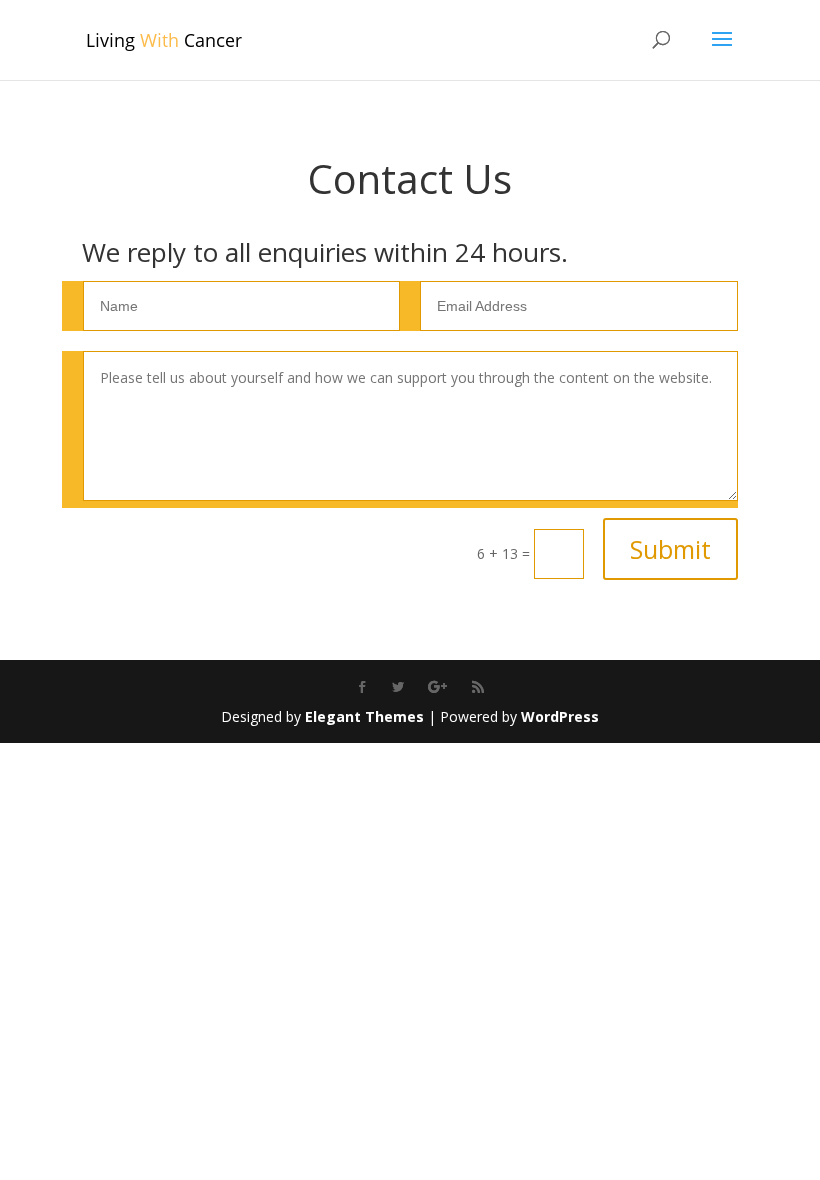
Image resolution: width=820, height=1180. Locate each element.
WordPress (560, 716)
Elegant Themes (364, 716)
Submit (670, 549)
